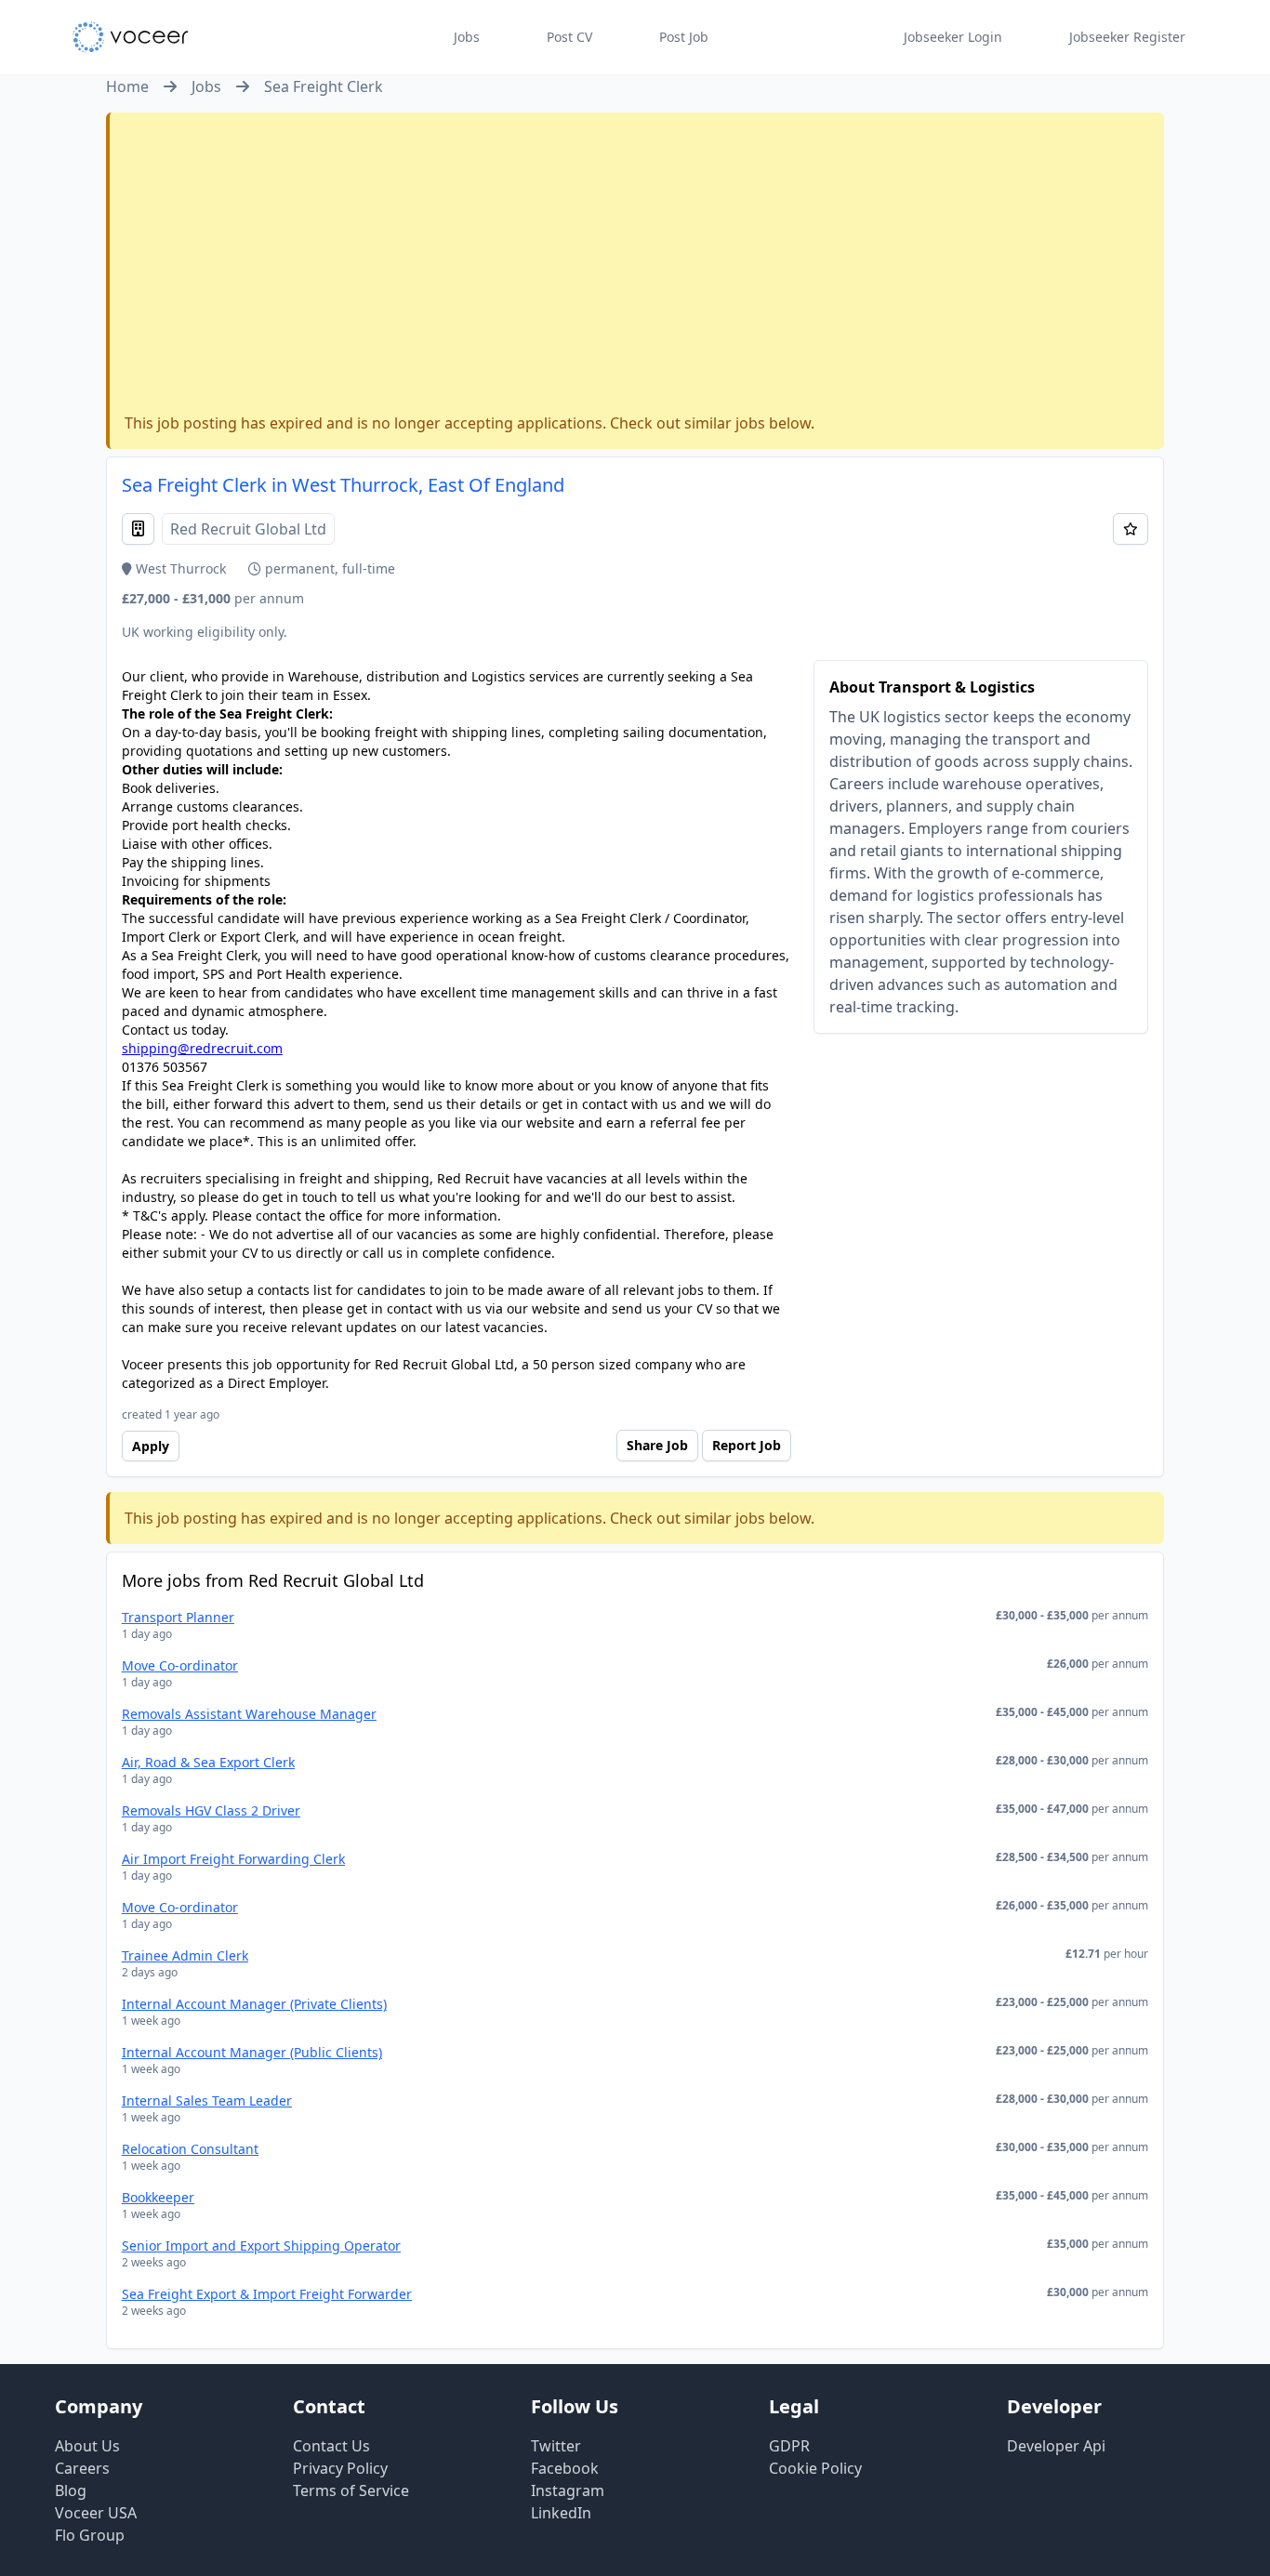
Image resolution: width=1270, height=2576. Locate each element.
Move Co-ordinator (180, 1665)
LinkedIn (561, 2513)
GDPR (789, 2446)
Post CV (569, 37)
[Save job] (1131, 529)
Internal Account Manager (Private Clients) (254, 2004)
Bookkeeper (158, 2197)
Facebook (565, 2468)
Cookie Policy (815, 2468)
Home (127, 86)
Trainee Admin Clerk (185, 1955)
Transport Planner (178, 1617)
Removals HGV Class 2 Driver (211, 1810)
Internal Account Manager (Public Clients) (252, 2052)
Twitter (556, 2446)
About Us (87, 2446)
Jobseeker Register (1127, 37)
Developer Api (1056, 2446)
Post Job (684, 37)
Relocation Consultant (190, 2149)
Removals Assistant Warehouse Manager (249, 1714)
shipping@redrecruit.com (202, 1048)
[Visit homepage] (131, 37)
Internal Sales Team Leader (207, 2100)
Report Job (747, 1445)
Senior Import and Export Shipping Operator (261, 2246)
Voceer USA (96, 2513)
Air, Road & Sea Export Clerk (208, 1762)
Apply (151, 1446)
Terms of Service (351, 2490)
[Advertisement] (637, 267)
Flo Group (90, 2535)
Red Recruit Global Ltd (248, 529)
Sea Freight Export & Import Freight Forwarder (267, 2294)
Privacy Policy (340, 2468)
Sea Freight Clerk (324, 86)
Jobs (467, 37)
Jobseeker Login (953, 37)
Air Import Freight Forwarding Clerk (233, 1859)
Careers (82, 2468)
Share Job (657, 1445)
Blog (71, 2490)
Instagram (568, 2490)
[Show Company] (138, 529)
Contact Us (331, 2446)
